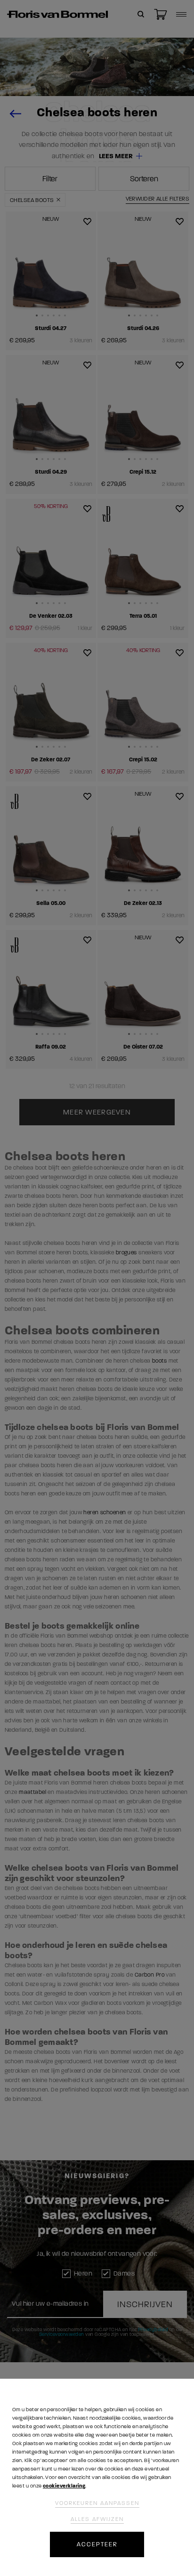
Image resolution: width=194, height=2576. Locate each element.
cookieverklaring (64, 2486)
